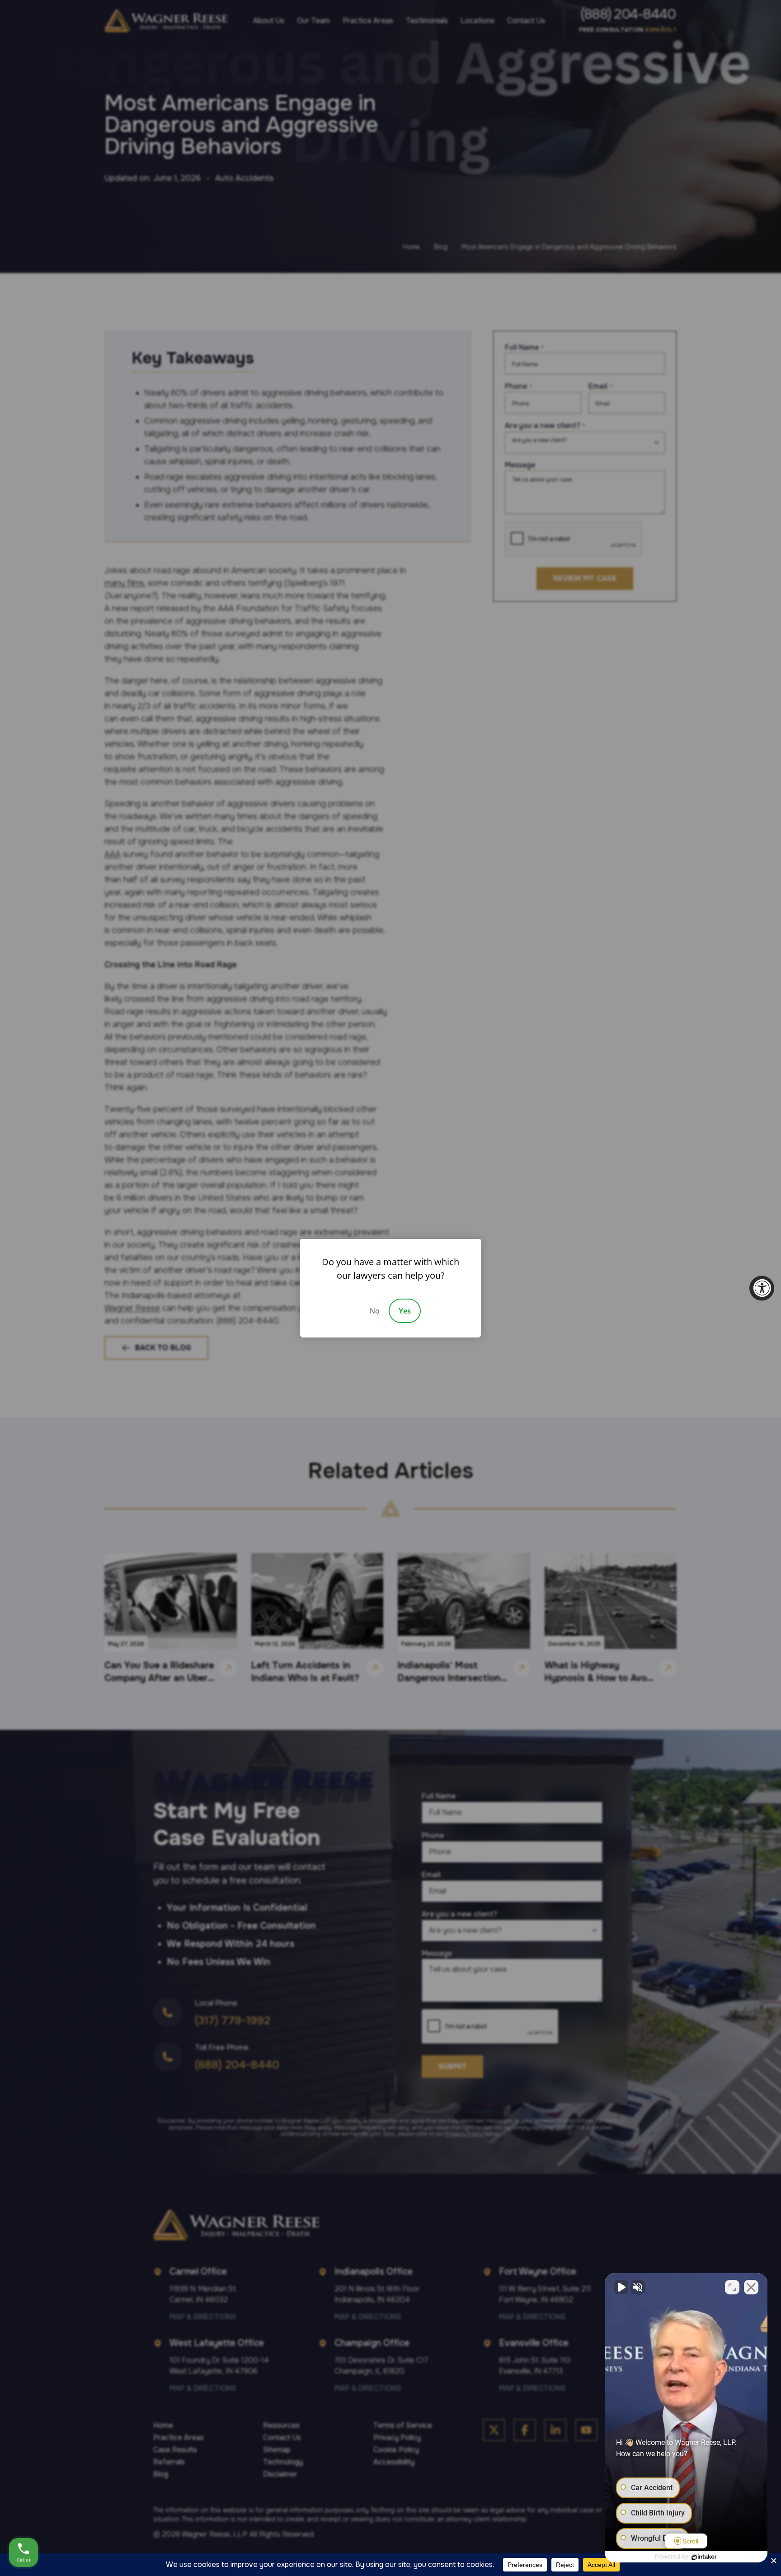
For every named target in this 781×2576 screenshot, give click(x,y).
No (375, 1311)
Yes (405, 1311)
